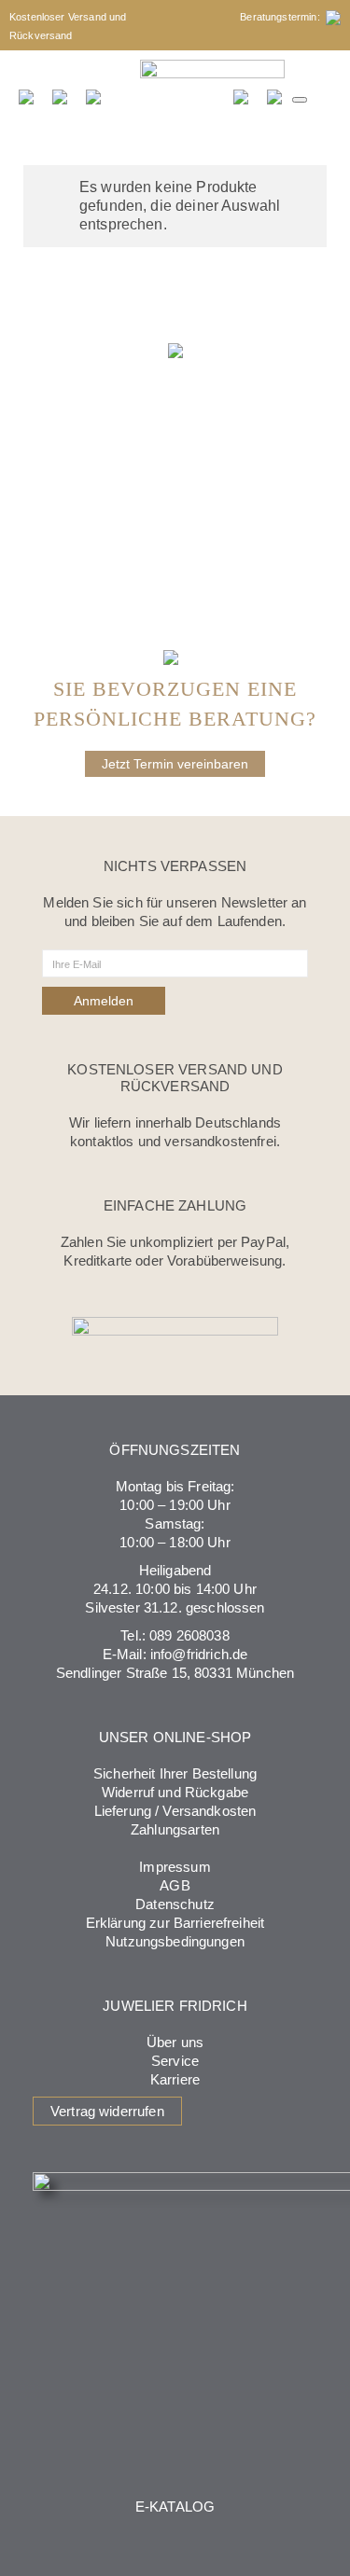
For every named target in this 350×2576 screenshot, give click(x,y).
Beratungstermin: (283, 17)
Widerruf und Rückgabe (175, 1792)
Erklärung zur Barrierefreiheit (175, 1923)
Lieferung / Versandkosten (175, 1811)
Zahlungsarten (175, 1829)
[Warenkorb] (275, 96)
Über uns (175, 2042)
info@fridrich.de (199, 1654)
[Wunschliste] (242, 96)
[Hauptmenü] (300, 100)
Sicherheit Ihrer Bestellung (175, 1773)
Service (175, 2061)
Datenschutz (175, 1904)
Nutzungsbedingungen (175, 1941)
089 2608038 (189, 1635)
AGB (175, 1885)
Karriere (175, 2079)
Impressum (175, 1867)
